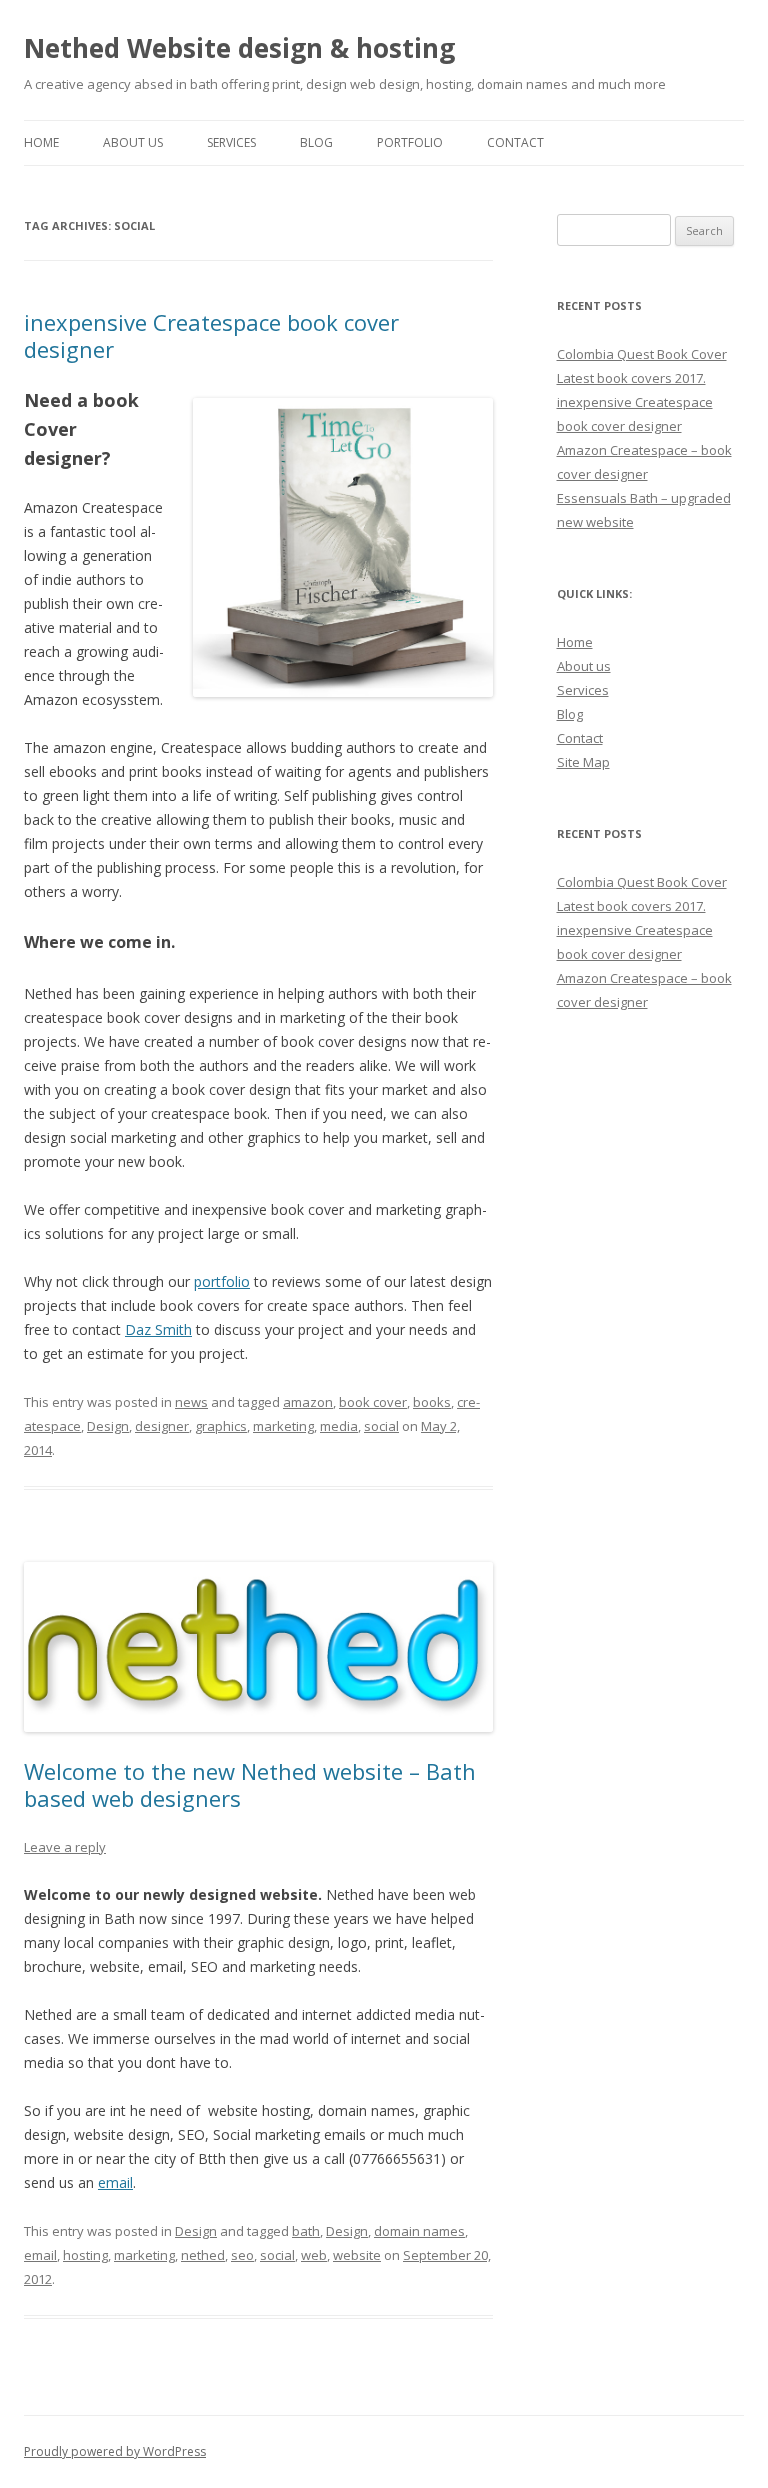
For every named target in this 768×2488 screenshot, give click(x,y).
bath (306, 2231)
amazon (308, 1402)
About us (584, 666)
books (432, 1402)
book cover (373, 1402)
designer (162, 1426)
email (115, 2182)
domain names (419, 2231)
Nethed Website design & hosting (239, 48)
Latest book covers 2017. (631, 378)
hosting (85, 2255)
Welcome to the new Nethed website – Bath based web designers (250, 1784)
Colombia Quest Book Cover (642, 354)
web (314, 2255)
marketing (283, 1426)
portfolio (222, 1281)
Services (231, 142)
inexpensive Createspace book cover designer (211, 335)
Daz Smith (158, 1329)
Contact (515, 142)
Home (41, 142)
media (339, 1426)
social (381, 1426)
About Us (133, 142)
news (191, 1402)
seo (242, 2255)
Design (108, 1426)
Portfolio (410, 142)
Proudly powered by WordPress (115, 2451)
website (357, 2255)
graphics (221, 1426)
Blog (316, 142)
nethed (203, 2255)
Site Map (583, 762)
